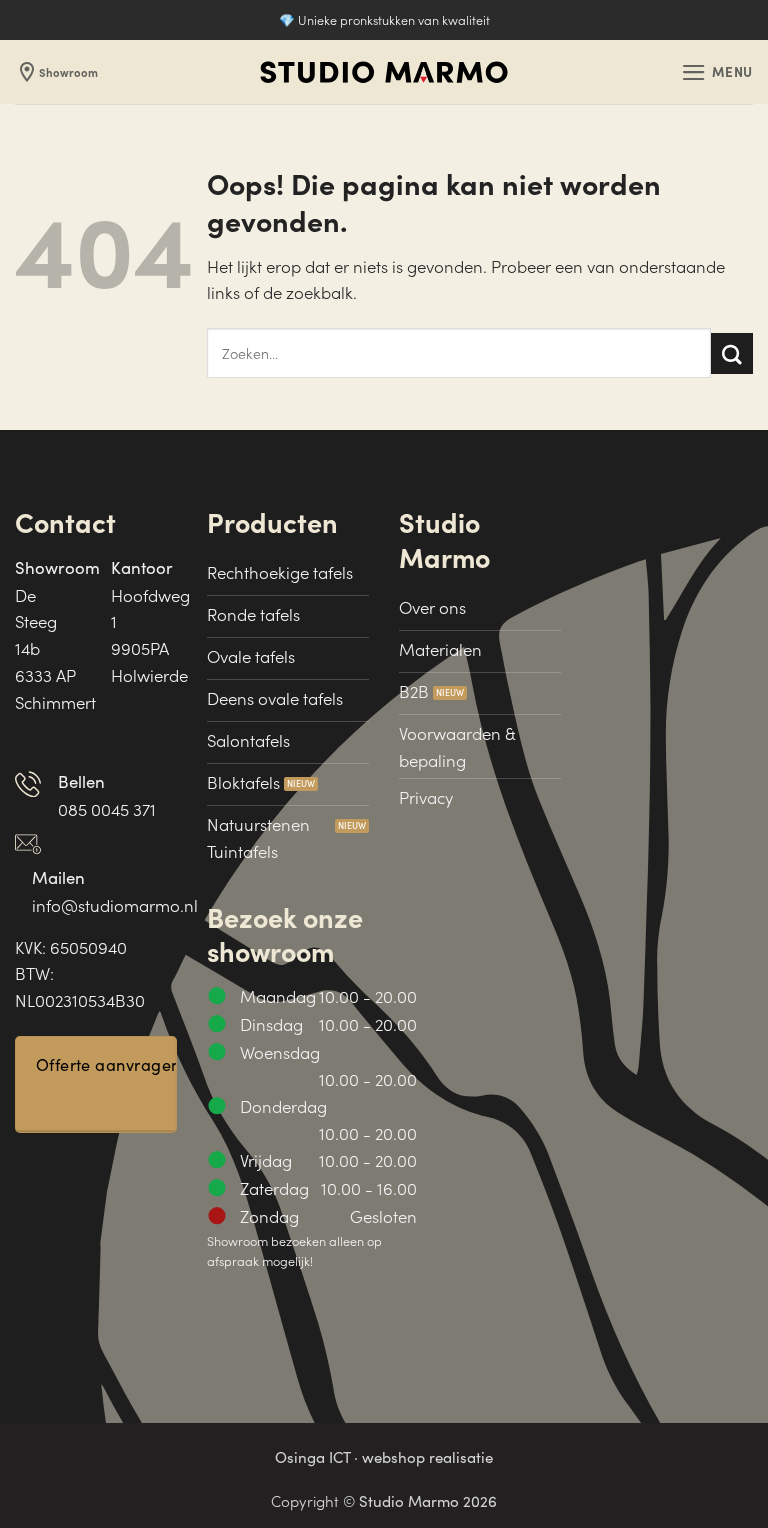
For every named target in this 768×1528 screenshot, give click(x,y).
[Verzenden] (732, 353)
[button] (717, 72)
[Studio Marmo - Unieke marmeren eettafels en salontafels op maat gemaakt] (384, 72)
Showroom (56, 72)
